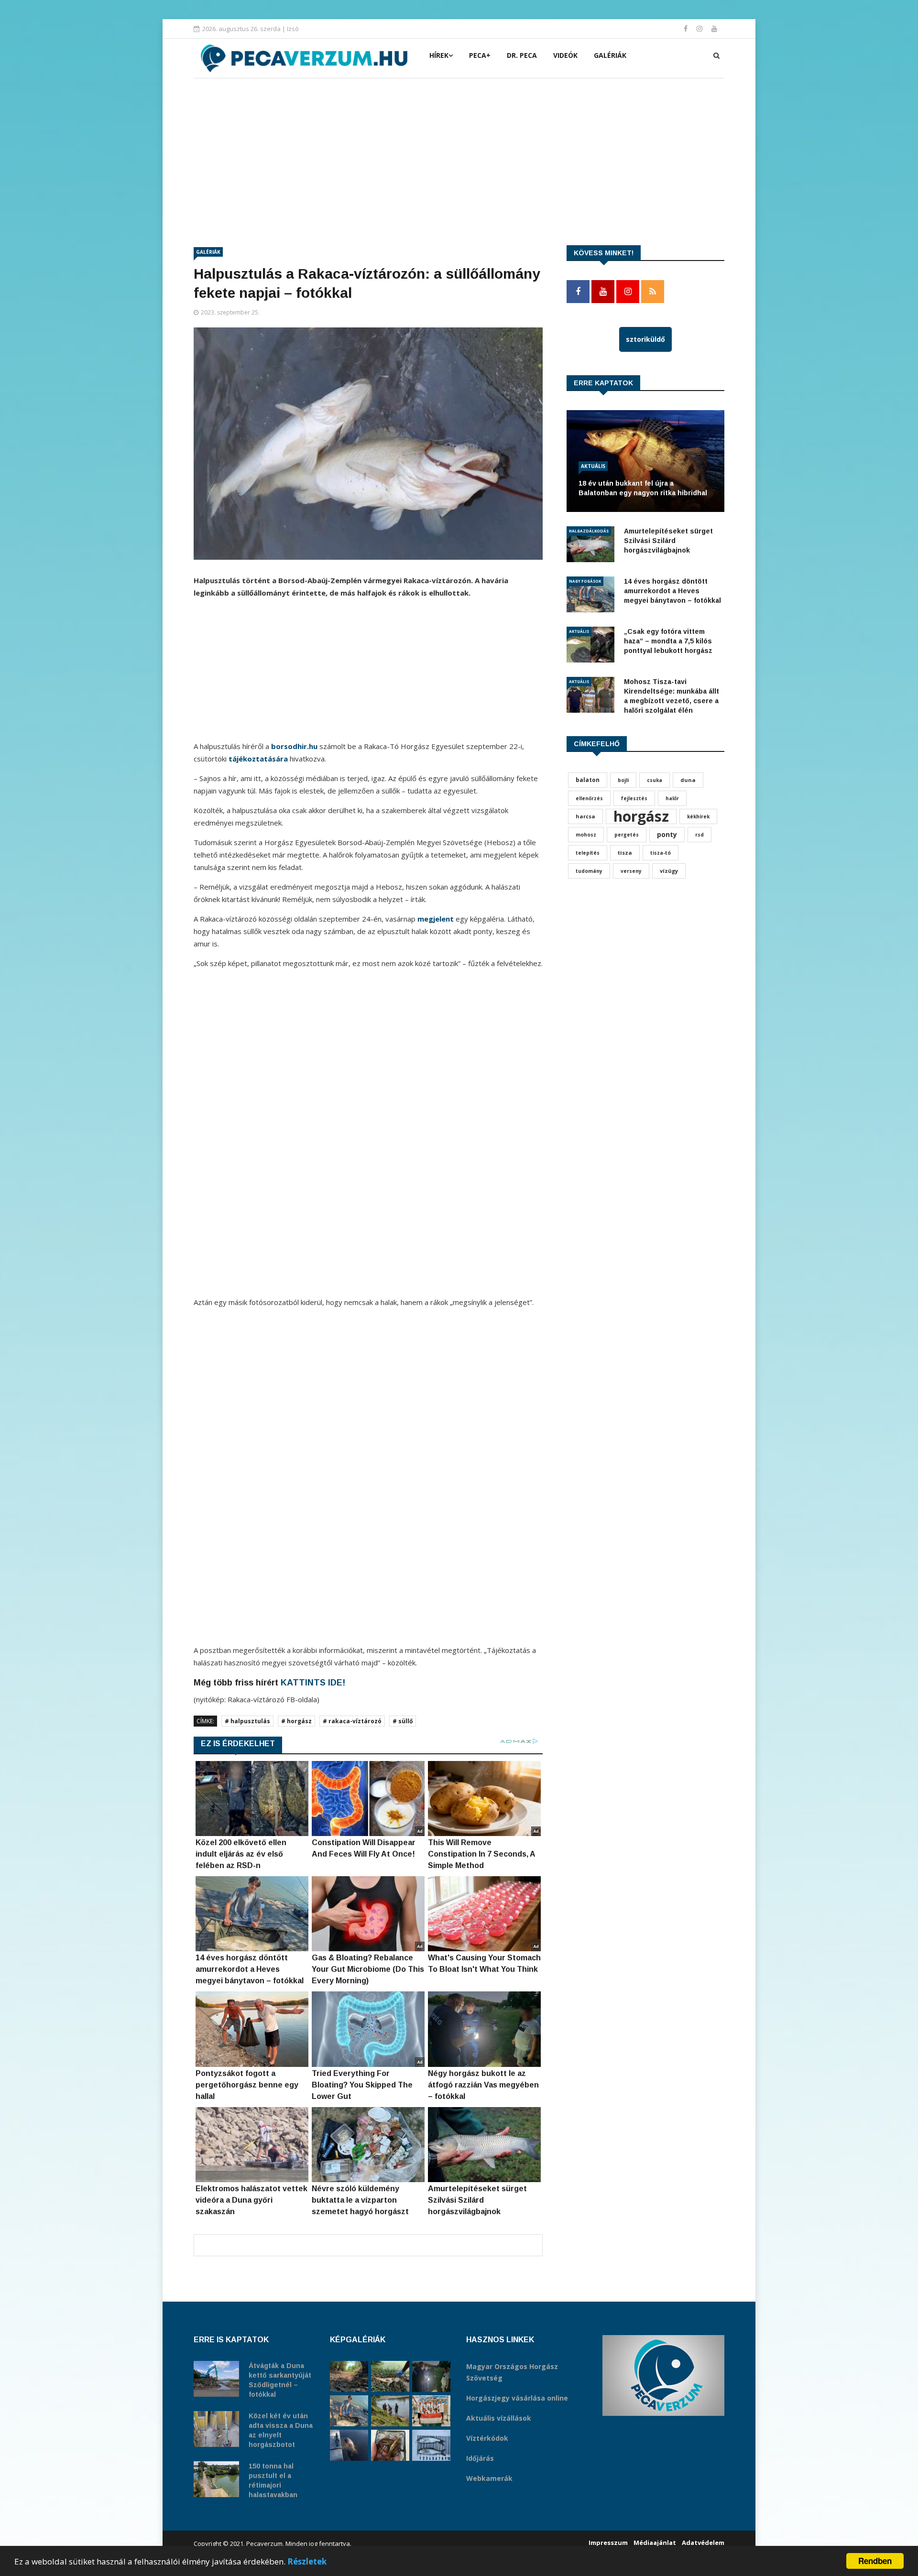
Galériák (610, 55)
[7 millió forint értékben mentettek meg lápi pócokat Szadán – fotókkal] (390, 2445)
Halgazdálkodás (589, 531)
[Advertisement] (459, 150)
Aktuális (593, 466)
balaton (588, 780)
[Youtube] (714, 28)
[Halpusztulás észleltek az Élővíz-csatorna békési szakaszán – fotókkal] (390, 2376)
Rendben (875, 2561)
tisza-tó (661, 853)
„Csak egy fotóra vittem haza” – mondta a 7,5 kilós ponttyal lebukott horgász (668, 641)
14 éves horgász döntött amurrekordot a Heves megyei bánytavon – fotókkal (672, 591)
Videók (565, 55)
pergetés (627, 835)
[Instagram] (700, 28)
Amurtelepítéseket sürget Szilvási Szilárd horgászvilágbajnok (668, 541)
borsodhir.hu (294, 746)
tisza (625, 853)
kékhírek (698, 816)
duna (688, 780)
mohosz (586, 835)
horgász (641, 816)
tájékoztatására (258, 759)
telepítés (588, 853)
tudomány (589, 871)
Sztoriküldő (645, 339)
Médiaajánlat (655, 2543)
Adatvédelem (703, 2543)
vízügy (669, 871)
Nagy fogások (585, 581)
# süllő (403, 1721)
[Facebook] (687, 28)
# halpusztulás (247, 1721)
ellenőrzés (589, 798)
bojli (623, 780)
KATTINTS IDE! (313, 1683)
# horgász (296, 1721)
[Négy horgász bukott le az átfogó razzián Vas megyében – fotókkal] (431, 2376)
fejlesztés (634, 798)
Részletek (307, 2561)
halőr (672, 798)
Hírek (439, 55)
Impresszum (608, 2543)
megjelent (436, 919)
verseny (631, 871)
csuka (655, 780)
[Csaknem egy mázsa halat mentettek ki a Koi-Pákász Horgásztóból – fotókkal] (390, 2411)
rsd (699, 835)
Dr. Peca (522, 55)
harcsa (585, 816)
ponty (667, 834)
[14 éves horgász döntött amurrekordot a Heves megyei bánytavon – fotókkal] (349, 2411)
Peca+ (480, 55)
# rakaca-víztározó (352, 1721)
